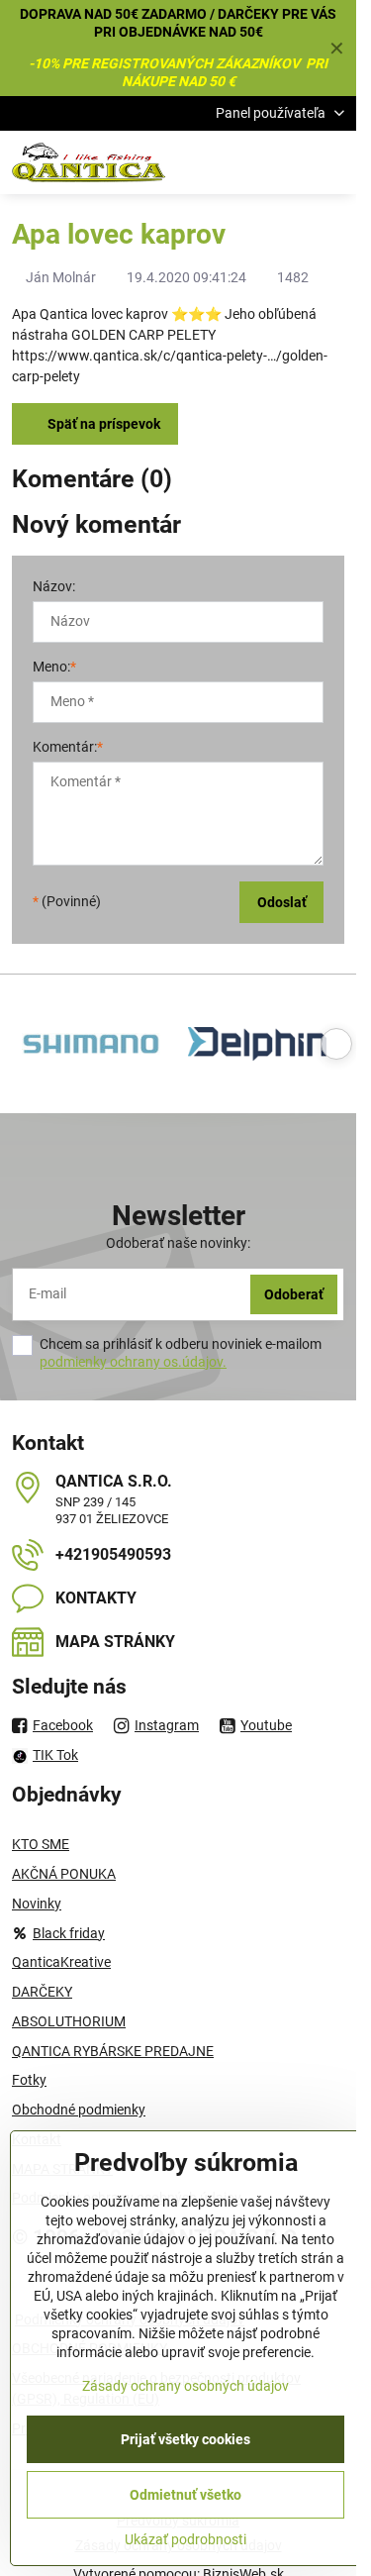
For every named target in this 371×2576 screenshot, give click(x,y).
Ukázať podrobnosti (185, 2539)
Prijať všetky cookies (185, 2439)
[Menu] (332, 162)
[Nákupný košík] (285, 162)
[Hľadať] (237, 162)
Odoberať (294, 1294)
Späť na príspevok (102, 424)
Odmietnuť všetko (185, 2495)
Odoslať (282, 902)
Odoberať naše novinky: (178, 1243)
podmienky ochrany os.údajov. (133, 1362)
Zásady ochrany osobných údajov (185, 2386)
